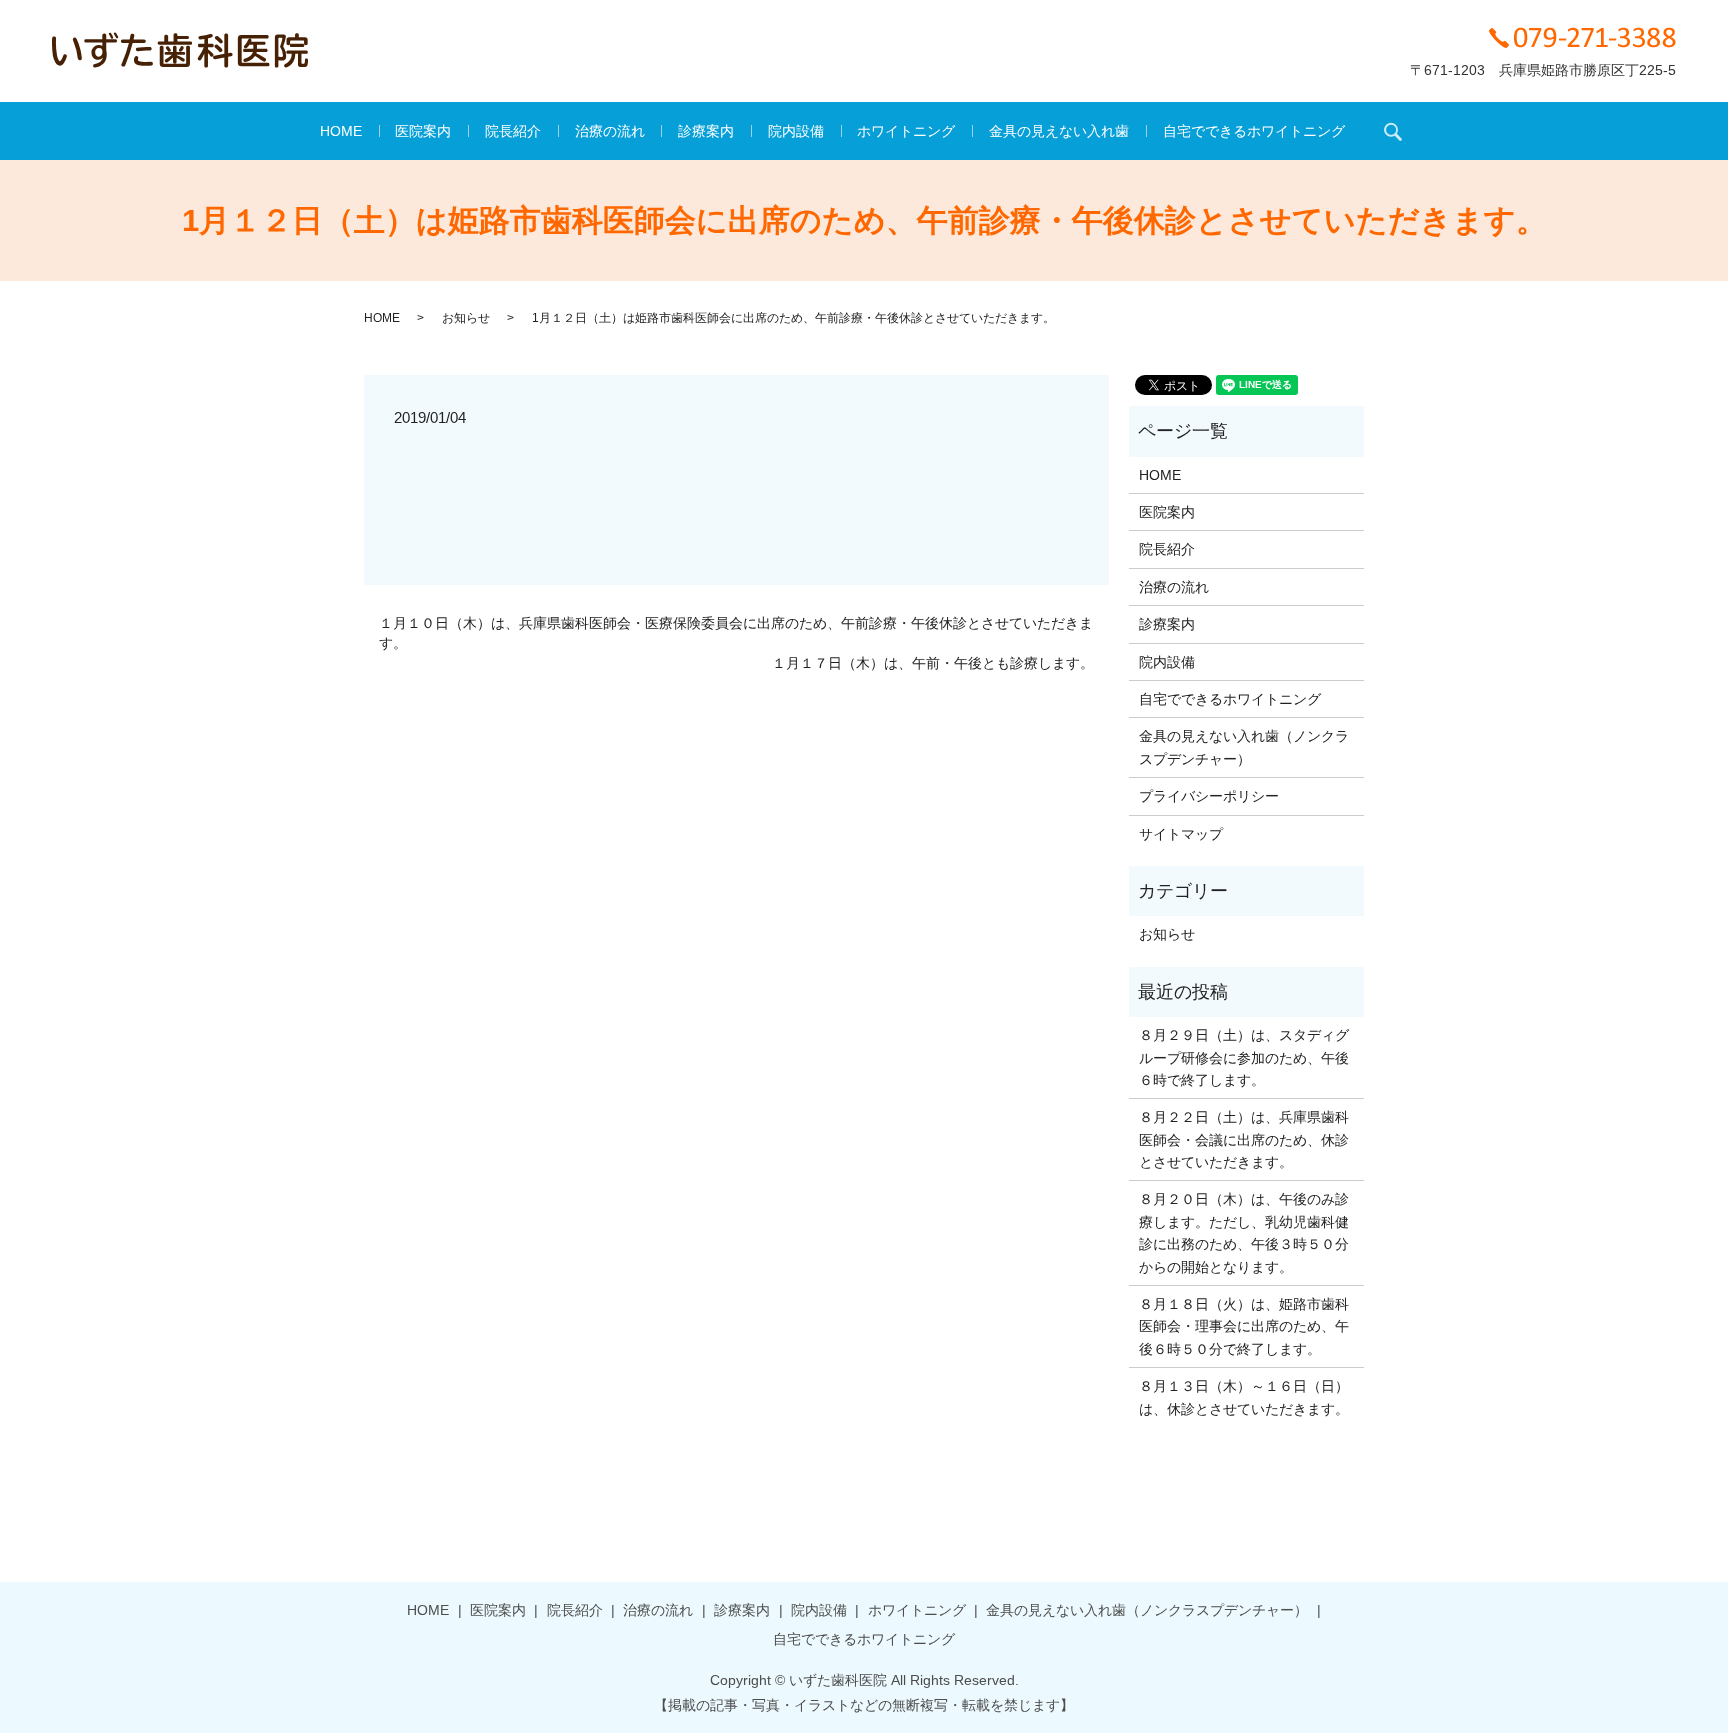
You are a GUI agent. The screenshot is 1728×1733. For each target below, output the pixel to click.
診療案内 (706, 131)
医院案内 (423, 131)
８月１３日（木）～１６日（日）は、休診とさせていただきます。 (1244, 1397)
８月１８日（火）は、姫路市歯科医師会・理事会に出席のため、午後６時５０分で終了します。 (1244, 1326)
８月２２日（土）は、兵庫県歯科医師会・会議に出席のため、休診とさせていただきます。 (1244, 1139)
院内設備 (796, 131)
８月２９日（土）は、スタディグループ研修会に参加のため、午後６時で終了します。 (1244, 1057)
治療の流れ (610, 131)
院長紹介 (513, 131)
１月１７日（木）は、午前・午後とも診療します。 (933, 663)
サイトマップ (1181, 834)
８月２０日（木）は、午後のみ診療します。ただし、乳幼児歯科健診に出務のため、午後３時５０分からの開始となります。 (1244, 1232)
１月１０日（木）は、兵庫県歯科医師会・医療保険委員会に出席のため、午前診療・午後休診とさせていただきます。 (736, 633)
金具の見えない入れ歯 (1059, 131)
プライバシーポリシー (1209, 796)
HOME (341, 131)
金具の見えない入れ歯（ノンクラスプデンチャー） (1244, 747)
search (1393, 131)
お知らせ (466, 318)
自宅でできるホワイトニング (1254, 131)
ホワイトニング (906, 131)
